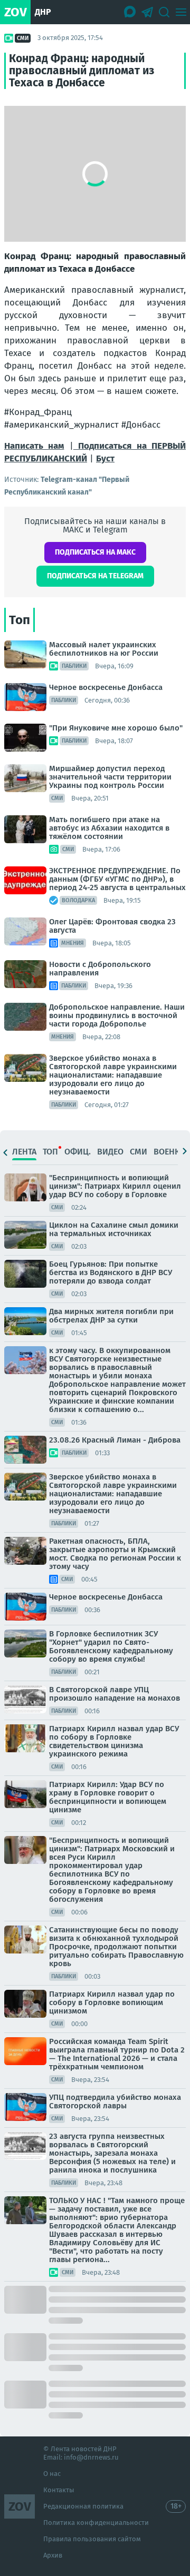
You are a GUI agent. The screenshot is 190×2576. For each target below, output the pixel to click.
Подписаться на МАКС (95, 552)
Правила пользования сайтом (92, 2539)
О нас (52, 2474)
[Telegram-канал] (147, 12)
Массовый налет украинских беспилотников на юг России (104, 649)
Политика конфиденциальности (96, 2523)
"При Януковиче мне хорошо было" (116, 728)
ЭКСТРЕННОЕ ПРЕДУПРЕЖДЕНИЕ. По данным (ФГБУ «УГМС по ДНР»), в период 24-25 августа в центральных (117, 879)
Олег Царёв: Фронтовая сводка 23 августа (112, 926)
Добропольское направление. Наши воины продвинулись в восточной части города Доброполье (117, 1015)
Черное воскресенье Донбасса (106, 687)
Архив (53, 2555)
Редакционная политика (83, 2506)
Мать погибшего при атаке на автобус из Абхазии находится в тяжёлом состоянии (109, 828)
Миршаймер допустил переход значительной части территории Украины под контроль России (110, 777)
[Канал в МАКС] (130, 12)
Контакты (59, 2490)
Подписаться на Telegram (95, 576)
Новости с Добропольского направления (100, 969)
